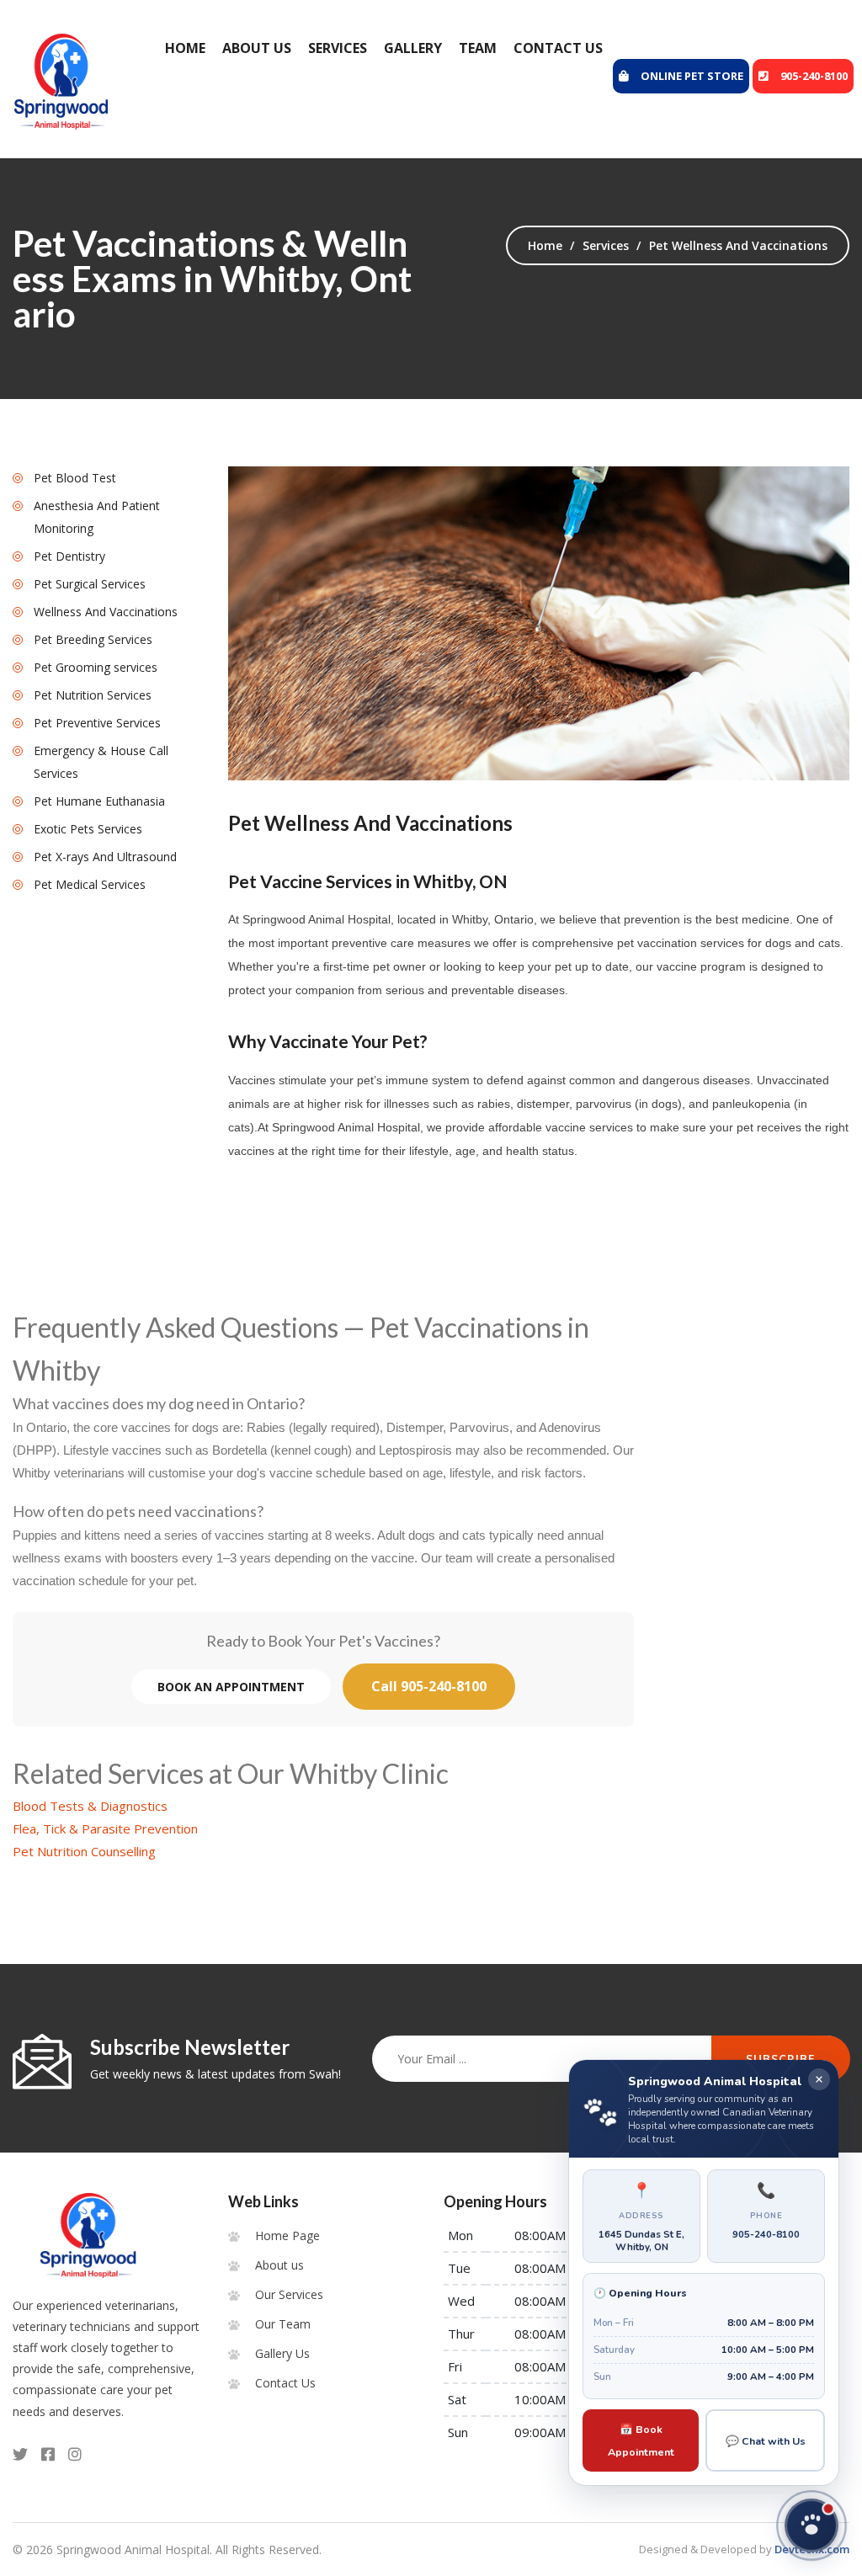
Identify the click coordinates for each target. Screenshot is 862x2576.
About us (279, 2265)
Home (185, 48)
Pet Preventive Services (97, 723)
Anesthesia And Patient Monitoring (97, 517)
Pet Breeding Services (93, 639)
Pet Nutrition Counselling (84, 1851)
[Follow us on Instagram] (75, 2454)
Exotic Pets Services (88, 829)
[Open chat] (811, 2525)
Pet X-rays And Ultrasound (105, 857)
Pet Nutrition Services (93, 695)
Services (338, 48)
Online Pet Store (692, 76)
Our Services (289, 2294)
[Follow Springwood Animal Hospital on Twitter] (20, 2454)
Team (478, 48)
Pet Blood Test (75, 478)
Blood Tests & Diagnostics (90, 1806)
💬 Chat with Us (766, 2441)
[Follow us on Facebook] (48, 2454)
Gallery (413, 48)
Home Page (287, 2235)
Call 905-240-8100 (429, 1686)
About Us (257, 48)
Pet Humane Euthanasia (99, 801)
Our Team (283, 2324)
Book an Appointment (231, 1687)
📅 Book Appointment (641, 2440)
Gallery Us (282, 2353)
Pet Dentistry (69, 556)
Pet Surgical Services (90, 584)
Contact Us (558, 48)
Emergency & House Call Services (101, 762)
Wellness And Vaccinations (106, 612)
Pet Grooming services (96, 667)
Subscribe (781, 2059)
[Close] (819, 2079)
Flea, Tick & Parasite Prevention (105, 1828)
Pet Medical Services (90, 884)
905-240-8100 (814, 76)
